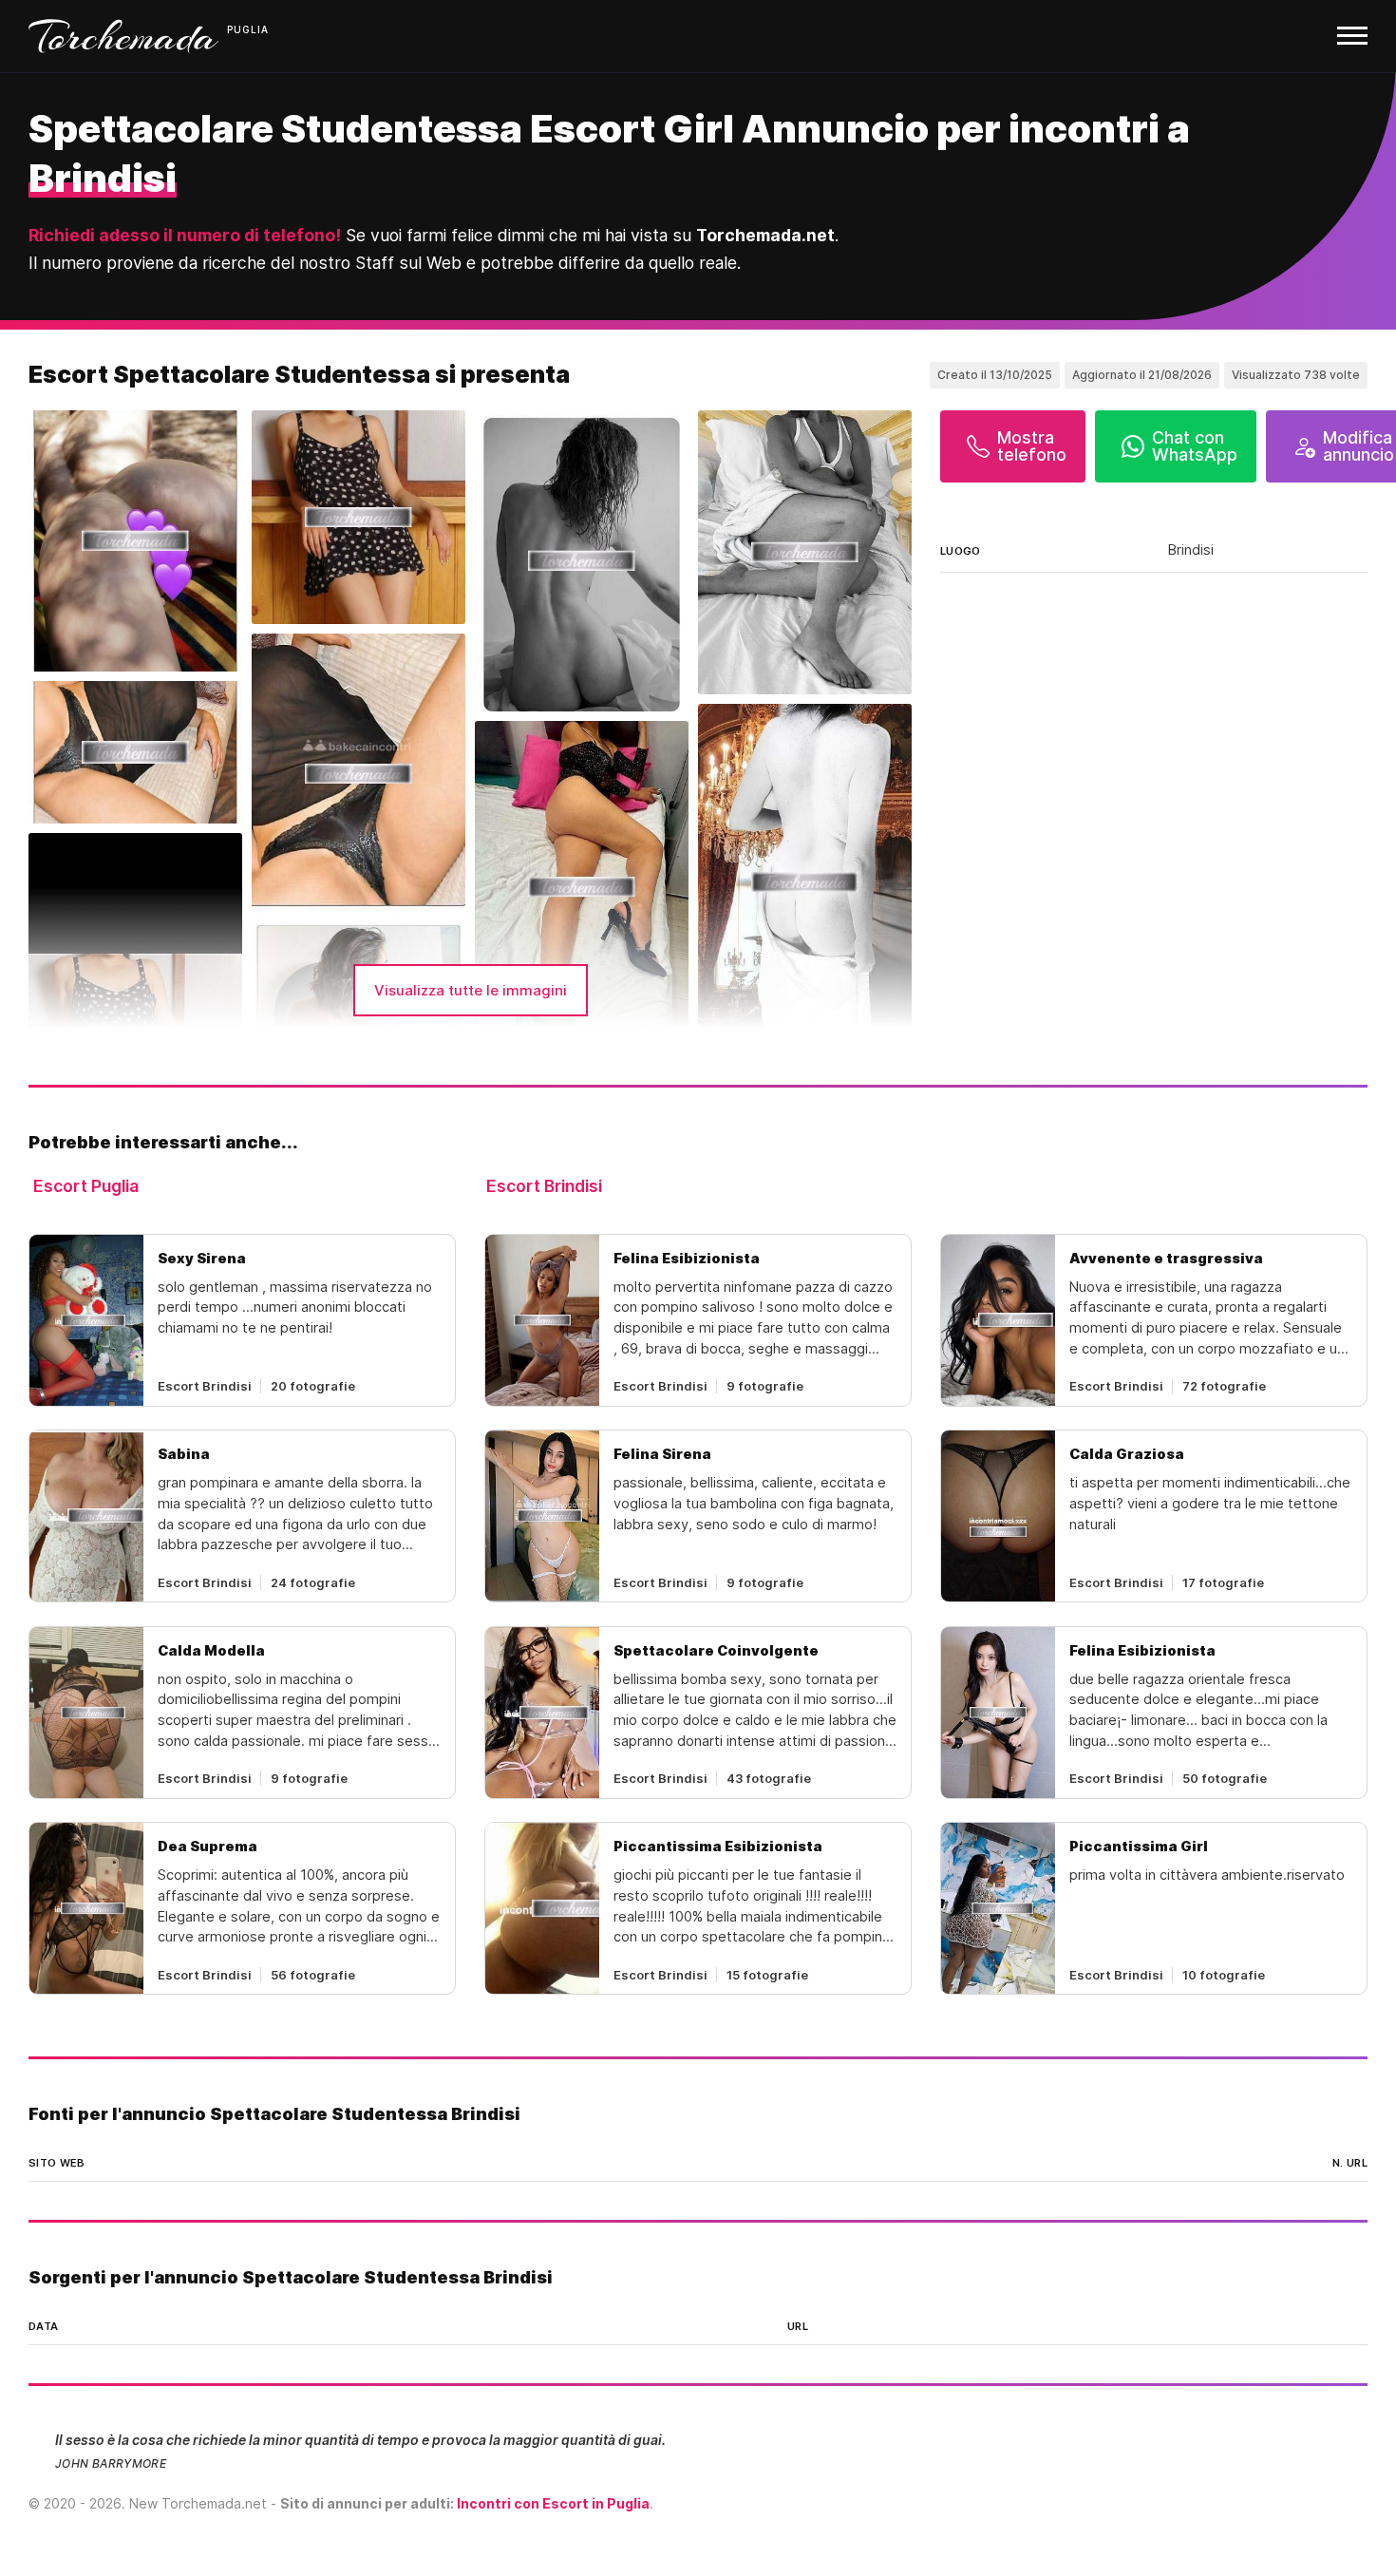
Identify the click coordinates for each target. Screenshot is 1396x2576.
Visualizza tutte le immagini (471, 990)
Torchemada (123, 36)
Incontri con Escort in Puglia (553, 2503)
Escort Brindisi (544, 1186)
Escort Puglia (86, 1186)
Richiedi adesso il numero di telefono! (185, 235)
